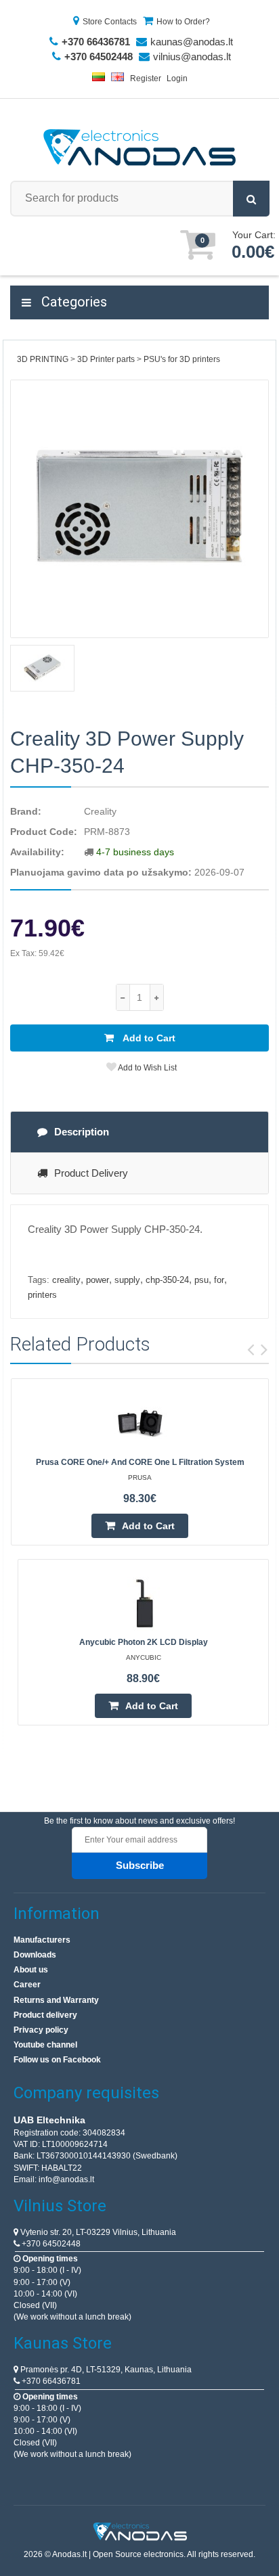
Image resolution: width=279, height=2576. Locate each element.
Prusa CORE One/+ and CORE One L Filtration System (140, 1462)
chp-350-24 (167, 1280)
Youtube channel (45, 2045)
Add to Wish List (147, 1068)
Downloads (35, 1955)
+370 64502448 (50, 2244)
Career (27, 1985)
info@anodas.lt (66, 2179)
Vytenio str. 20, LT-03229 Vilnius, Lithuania (97, 2232)
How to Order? (183, 22)
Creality (100, 811)
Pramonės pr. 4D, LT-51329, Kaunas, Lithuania (105, 2370)
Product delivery (45, 2015)
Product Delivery (91, 1173)
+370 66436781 (50, 2381)
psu (201, 1280)
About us (31, 1970)
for (219, 1280)
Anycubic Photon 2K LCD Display (144, 1642)
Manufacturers (42, 1940)
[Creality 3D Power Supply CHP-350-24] (139, 509)
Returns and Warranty (56, 2000)
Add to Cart (148, 1038)
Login (177, 78)
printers (42, 1295)
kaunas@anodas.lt (192, 42)
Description (82, 1132)
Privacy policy (41, 2030)
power (98, 1280)
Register (146, 78)
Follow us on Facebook (57, 2060)
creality (66, 1280)
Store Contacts (110, 22)
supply (127, 1280)
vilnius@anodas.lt (192, 57)
